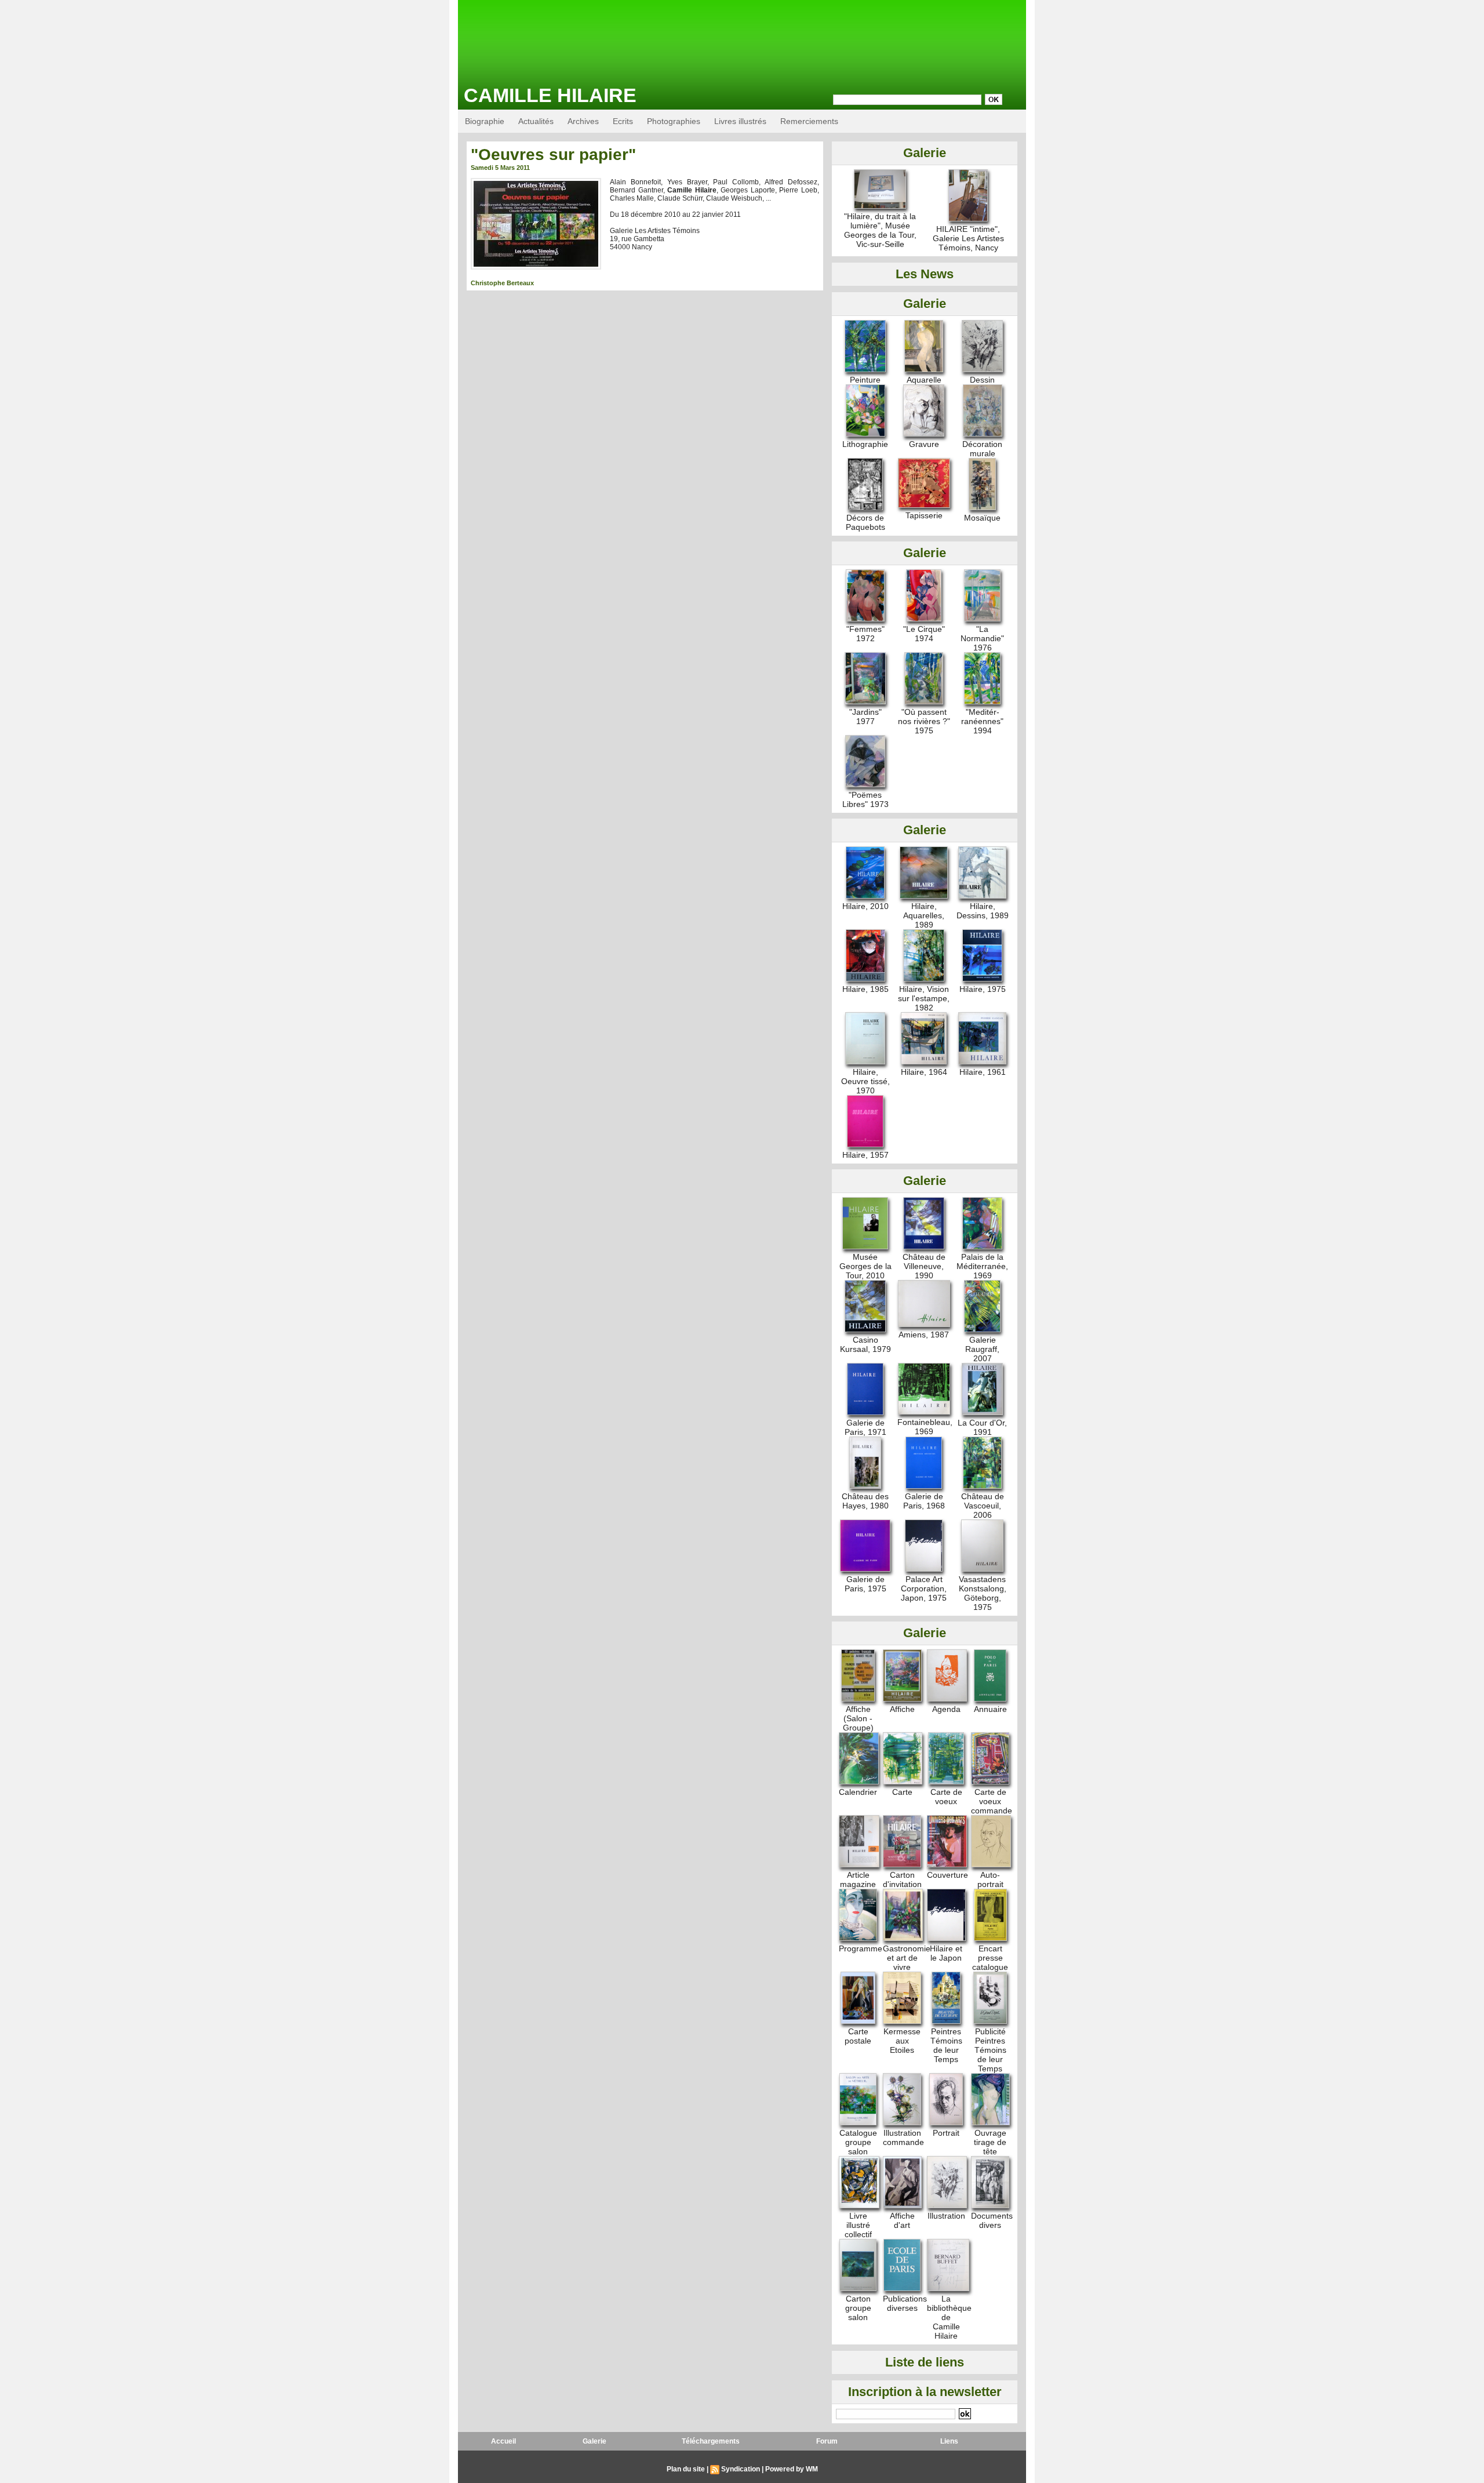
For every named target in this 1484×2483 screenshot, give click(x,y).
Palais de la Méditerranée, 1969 (982, 1266)
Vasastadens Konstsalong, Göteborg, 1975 (983, 1593)
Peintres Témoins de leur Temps (946, 2045)
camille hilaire (550, 95)
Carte (902, 1792)
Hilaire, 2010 (865, 906)
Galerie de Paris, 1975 (865, 1584)
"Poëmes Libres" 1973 (865, 799)
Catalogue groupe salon (858, 2142)
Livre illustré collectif (858, 2225)
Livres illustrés (740, 121)
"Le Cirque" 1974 (924, 634)
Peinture (865, 380)
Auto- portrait (990, 1879)
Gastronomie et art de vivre (907, 1958)
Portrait (946, 2133)
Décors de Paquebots (865, 522)
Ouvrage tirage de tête (990, 2142)
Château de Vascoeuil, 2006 (983, 1506)
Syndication (741, 2469)
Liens (949, 2441)
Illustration (946, 2216)
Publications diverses (905, 2303)
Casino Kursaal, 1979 (865, 1344)
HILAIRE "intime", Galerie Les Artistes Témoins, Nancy (968, 238)
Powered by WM (792, 2469)
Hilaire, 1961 (983, 1072)
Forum (827, 2441)
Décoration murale (982, 449)
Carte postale (858, 2036)
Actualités (536, 121)
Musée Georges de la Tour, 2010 (865, 1266)
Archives (583, 121)
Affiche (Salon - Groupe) (858, 1718)
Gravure (924, 444)
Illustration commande (903, 2137)
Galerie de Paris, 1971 (865, 1427)
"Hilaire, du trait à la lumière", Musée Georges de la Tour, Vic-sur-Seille (880, 230)
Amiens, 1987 (924, 1335)
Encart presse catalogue (990, 1958)
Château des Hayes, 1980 (865, 1501)
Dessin (982, 380)
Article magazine (858, 1879)
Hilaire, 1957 (865, 1155)
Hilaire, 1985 (865, 989)
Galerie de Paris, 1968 (924, 1501)
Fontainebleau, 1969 (925, 1427)
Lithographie (865, 444)
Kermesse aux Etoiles (902, 2041)
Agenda (946, 1709)
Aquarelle (924, 380)
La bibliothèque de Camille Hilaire (949, 2317)
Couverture (947, 1875)
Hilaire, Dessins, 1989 (983, 911)
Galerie (594, 2441)
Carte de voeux (946, 1797)
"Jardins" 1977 (865, 717)
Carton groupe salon (858, 2308)
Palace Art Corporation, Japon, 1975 (924, 1588)
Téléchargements (711, 2441)
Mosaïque (982, 518)
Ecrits (623, 121)
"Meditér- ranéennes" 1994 (982, 721)
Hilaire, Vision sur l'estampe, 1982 (924, 998)
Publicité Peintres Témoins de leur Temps (990, 2050)
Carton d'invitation (902, 1879)
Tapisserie (924, 515)
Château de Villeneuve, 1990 (924, 1266)
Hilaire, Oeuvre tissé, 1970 (865, 1081)
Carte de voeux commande (992, 1801)
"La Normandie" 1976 (982, 638)
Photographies (674, 121)
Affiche (902, 1709)
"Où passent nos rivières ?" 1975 (924, 721)
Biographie (485, 121)
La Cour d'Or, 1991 (982, 1427)
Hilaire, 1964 (924, 1072)
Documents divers (992, 2220)
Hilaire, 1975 (983, 989)
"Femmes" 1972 (865, 634)
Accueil (503, 2441)
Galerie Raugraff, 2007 (982, 1349)
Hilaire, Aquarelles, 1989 (924, 915)
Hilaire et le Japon (946, 1953)
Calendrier (858, 1792)
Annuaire (990, 1709)
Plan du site (686, 2469)
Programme (861, 1948)
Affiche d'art (902, 2220)
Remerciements (809, 121)
